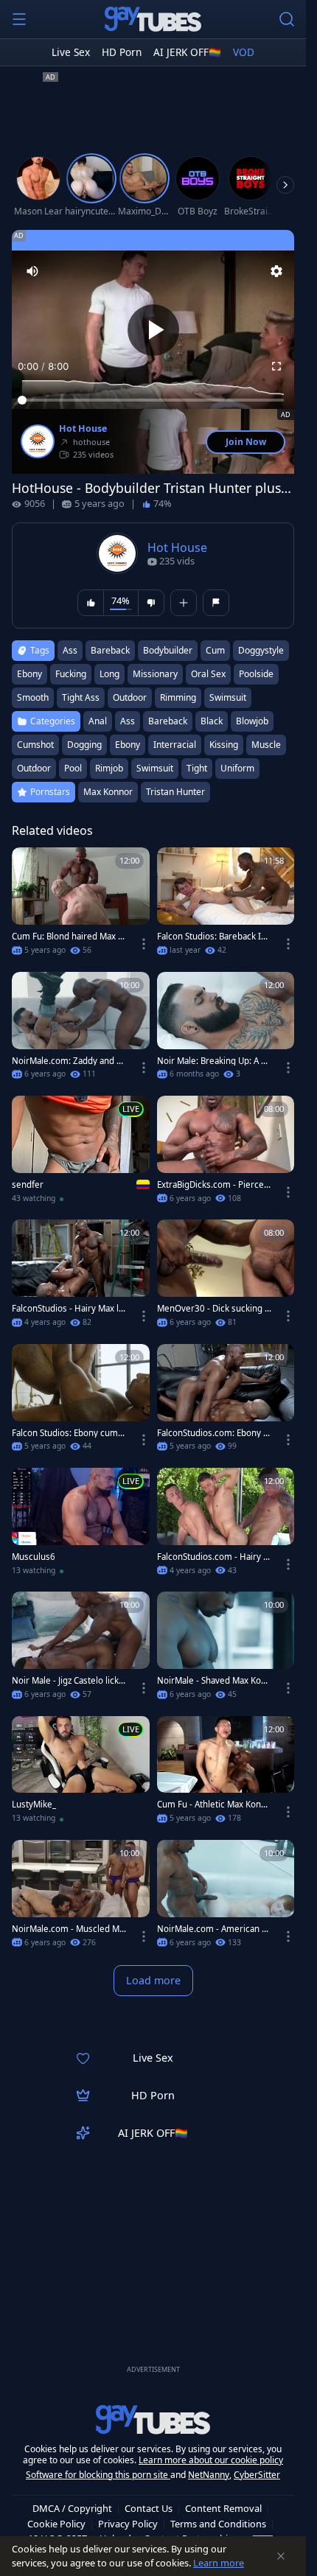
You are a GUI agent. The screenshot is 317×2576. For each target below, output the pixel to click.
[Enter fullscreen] (276, 366)
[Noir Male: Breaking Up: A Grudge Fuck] (226, 1030)
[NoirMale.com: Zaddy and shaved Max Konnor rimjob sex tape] (81, 1030)
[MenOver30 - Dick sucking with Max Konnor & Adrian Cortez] (226, 1278)
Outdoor (34, 768)
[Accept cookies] (281, 2556)
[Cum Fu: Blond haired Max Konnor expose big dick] (81, 906)
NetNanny (209, 2475)
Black (212, 721)
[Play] (153, 330)
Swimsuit (155, 768)
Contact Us (149, 2508)
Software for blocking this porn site (98, 2475)
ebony (29, 674)
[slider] (153, 400)
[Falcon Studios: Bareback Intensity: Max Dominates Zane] (226, 906)
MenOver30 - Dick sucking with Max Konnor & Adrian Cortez (214, 1309)
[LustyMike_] (81, 1774)
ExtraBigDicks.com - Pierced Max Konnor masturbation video (213, 1185)
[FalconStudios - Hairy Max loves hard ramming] (81, 1278)
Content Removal (223, 2508)
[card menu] (144, 944)
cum (215, 650)
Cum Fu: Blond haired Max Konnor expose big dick (67, 937)
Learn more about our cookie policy (211, 2460)
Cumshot (35, 745)
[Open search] (287, 19)
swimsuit (228, 697)
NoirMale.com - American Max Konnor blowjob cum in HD (213, 1929)
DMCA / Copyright (72, 2508)
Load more (153, 1980)
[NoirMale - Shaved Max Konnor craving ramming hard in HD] (226, 1650)
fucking (71, 674)
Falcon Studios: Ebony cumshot (67, 1433)
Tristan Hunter (175, 792)
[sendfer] (81, 1154)
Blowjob (252, 721)
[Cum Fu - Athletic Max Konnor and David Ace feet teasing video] (226, 1774)
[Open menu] (19, 19)
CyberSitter (257, 2475)
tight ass (81, 697)
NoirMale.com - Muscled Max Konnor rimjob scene (68, 1929)
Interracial (175, 745)
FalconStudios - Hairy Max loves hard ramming (68, 1309)
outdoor (130, 697)
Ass (128, 721)
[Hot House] (38, 441)
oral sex (208, 674)
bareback (110, 650)
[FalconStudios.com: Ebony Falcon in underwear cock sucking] (226, 1402)
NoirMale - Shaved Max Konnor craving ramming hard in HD (214, 1681)
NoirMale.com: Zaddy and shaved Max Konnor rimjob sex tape (69, 1061)
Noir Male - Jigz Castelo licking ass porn (69, 1681)
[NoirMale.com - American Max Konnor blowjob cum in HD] (226, 1898)
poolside (256, 674)
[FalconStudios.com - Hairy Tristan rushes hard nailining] (226, 1526)
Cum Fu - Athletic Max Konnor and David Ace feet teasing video (214, 1805)
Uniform (237, 768)
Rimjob (109, 768)
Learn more (219, 2563)
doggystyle (261, 650)
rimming (178, 697)
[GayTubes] (153, 19)
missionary (155, 674)
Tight (197, 768)
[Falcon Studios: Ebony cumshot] (81, 1402)
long (109, 674)
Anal (98, 721)
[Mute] (32, 271)
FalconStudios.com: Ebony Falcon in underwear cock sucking (215, 1433)
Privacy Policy (128, 2524)
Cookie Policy (56, 2524)
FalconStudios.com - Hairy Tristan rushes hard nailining (214, 1557)
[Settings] (276, 271)
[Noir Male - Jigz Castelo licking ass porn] (81, 1650)
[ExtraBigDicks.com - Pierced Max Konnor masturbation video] (226, 1154)
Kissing (224, 745)
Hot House (83, 429)
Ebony (128, 745)
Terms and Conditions (218, 2524)
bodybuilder (168, 650)
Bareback (168, 721)
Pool (73, 768)
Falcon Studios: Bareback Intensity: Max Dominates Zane (213, 937)
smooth (33, 697)
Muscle (266, 745)
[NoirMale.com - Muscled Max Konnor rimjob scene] (81, 1898)
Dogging (84, 745)
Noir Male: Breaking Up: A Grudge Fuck (214, 1061)
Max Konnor (108, 792)
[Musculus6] (81, 1526)
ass (70, 650)
